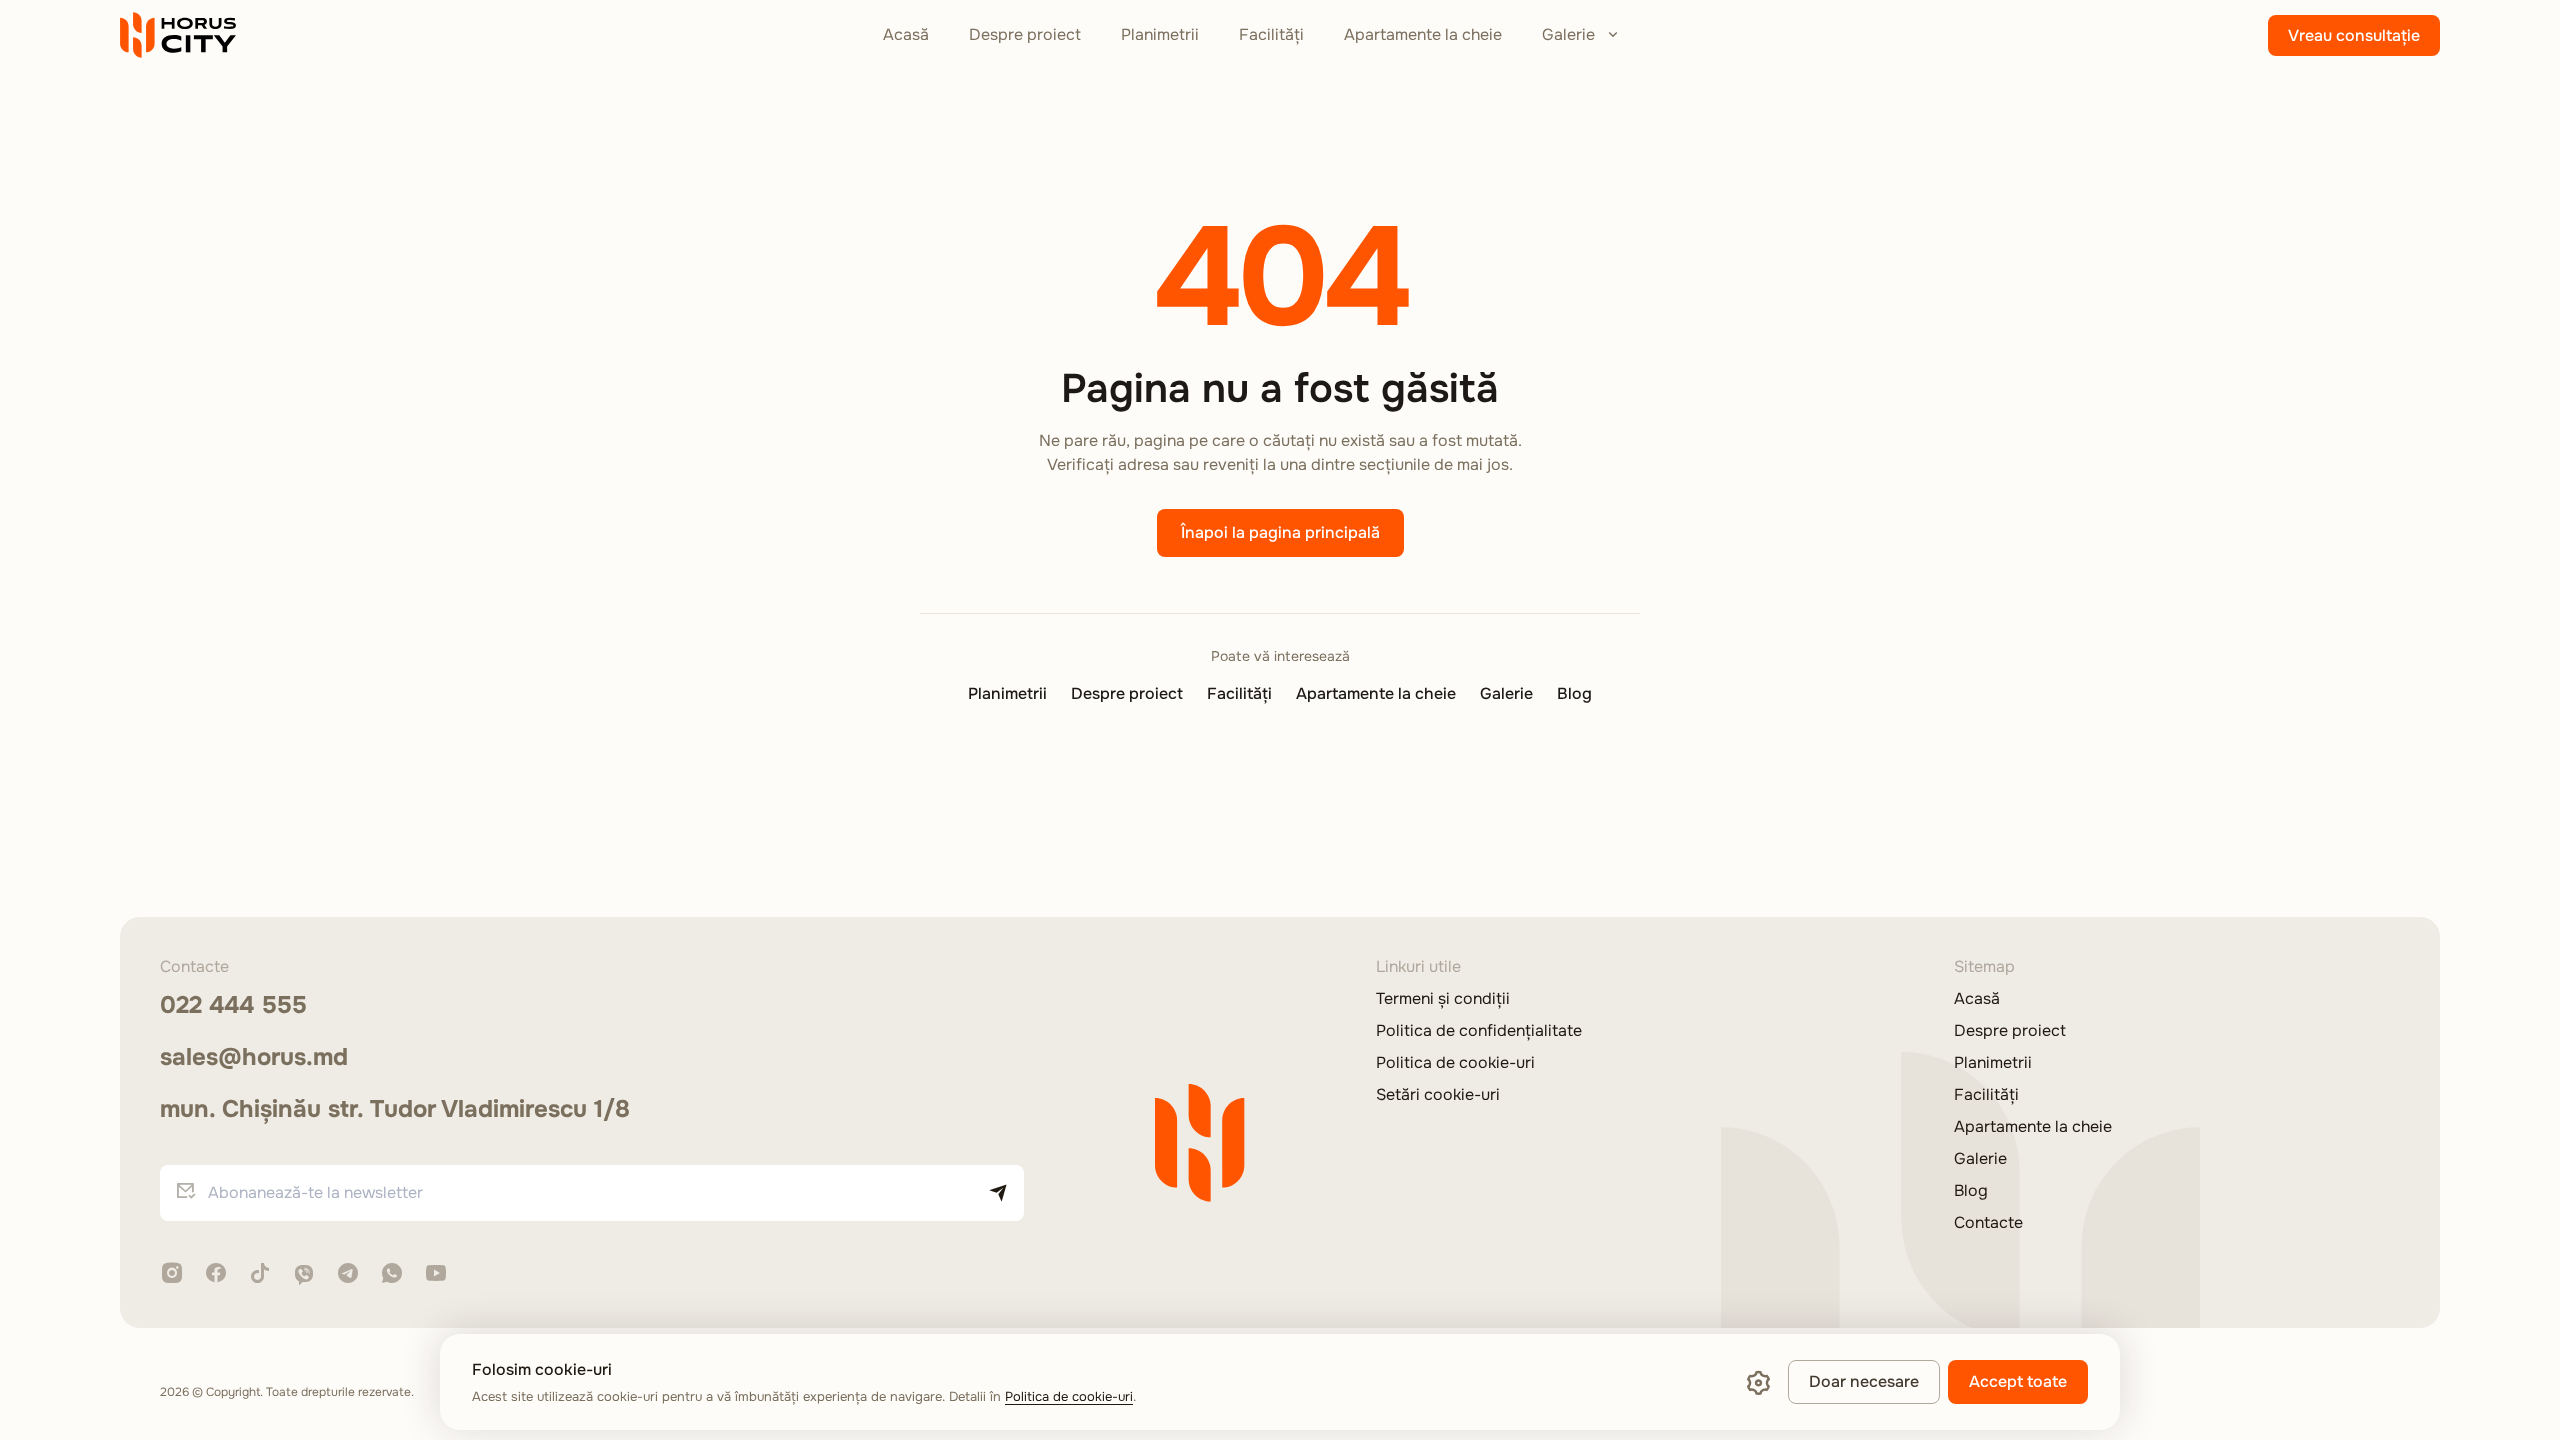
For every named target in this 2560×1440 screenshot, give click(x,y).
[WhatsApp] (392, 1274)
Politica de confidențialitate (1479, 1031)
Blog (1574, 693)
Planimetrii (1160, 34)
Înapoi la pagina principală (1280, 532)
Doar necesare (1864, 1381)
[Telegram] (348, 1274)
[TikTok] (260, 1274)
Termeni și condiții (1443, 999)
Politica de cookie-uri (1455, 1063)
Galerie (1568, 34)
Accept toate (2018, 1381)
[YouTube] (436, 1274)
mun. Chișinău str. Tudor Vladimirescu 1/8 (395, 1109)
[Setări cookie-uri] (1758, 1382)
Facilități (1271, 34)
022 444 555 (233, 1005)
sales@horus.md (254, 1057)
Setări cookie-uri (1438, 1095)
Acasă (906, 34)
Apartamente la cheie (1423, 34)
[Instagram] (172, 1274)
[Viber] (304, 1275)
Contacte (1988, 1223)
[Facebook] (216, 1274)
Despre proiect (1025, 34)
